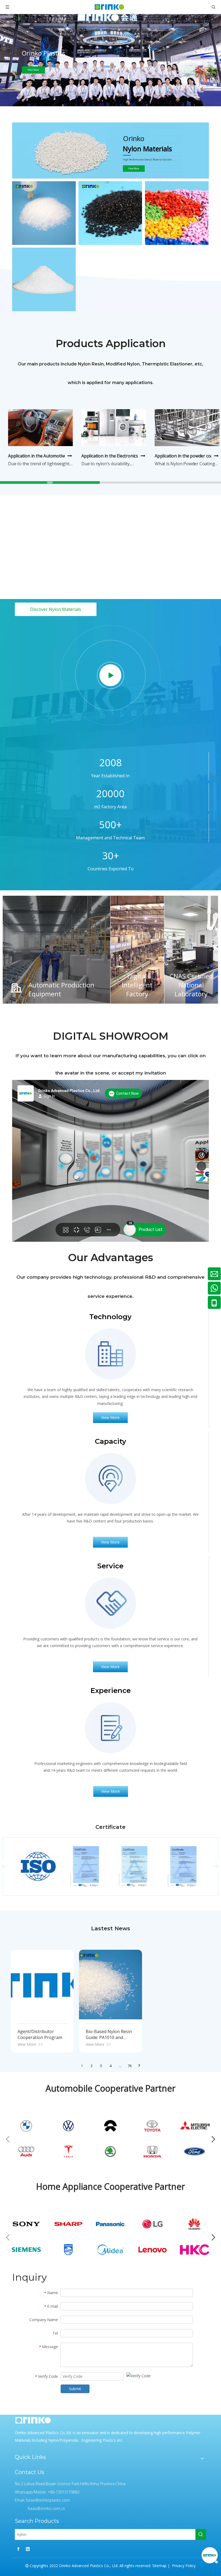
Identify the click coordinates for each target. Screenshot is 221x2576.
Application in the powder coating (188, 456)
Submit (75, 2389)
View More (134, 168)
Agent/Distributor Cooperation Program (40, 2034)
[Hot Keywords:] (201, 2534)
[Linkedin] (28, 2549)
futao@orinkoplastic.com (48, 2500)
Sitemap (159, 2566)
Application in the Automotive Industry (46, 456)
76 (130, 2066)
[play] (111, 675)
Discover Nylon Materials (56, 609)
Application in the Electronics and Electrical (123, 456)
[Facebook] (18, 2549)
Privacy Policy (183, 2566)
